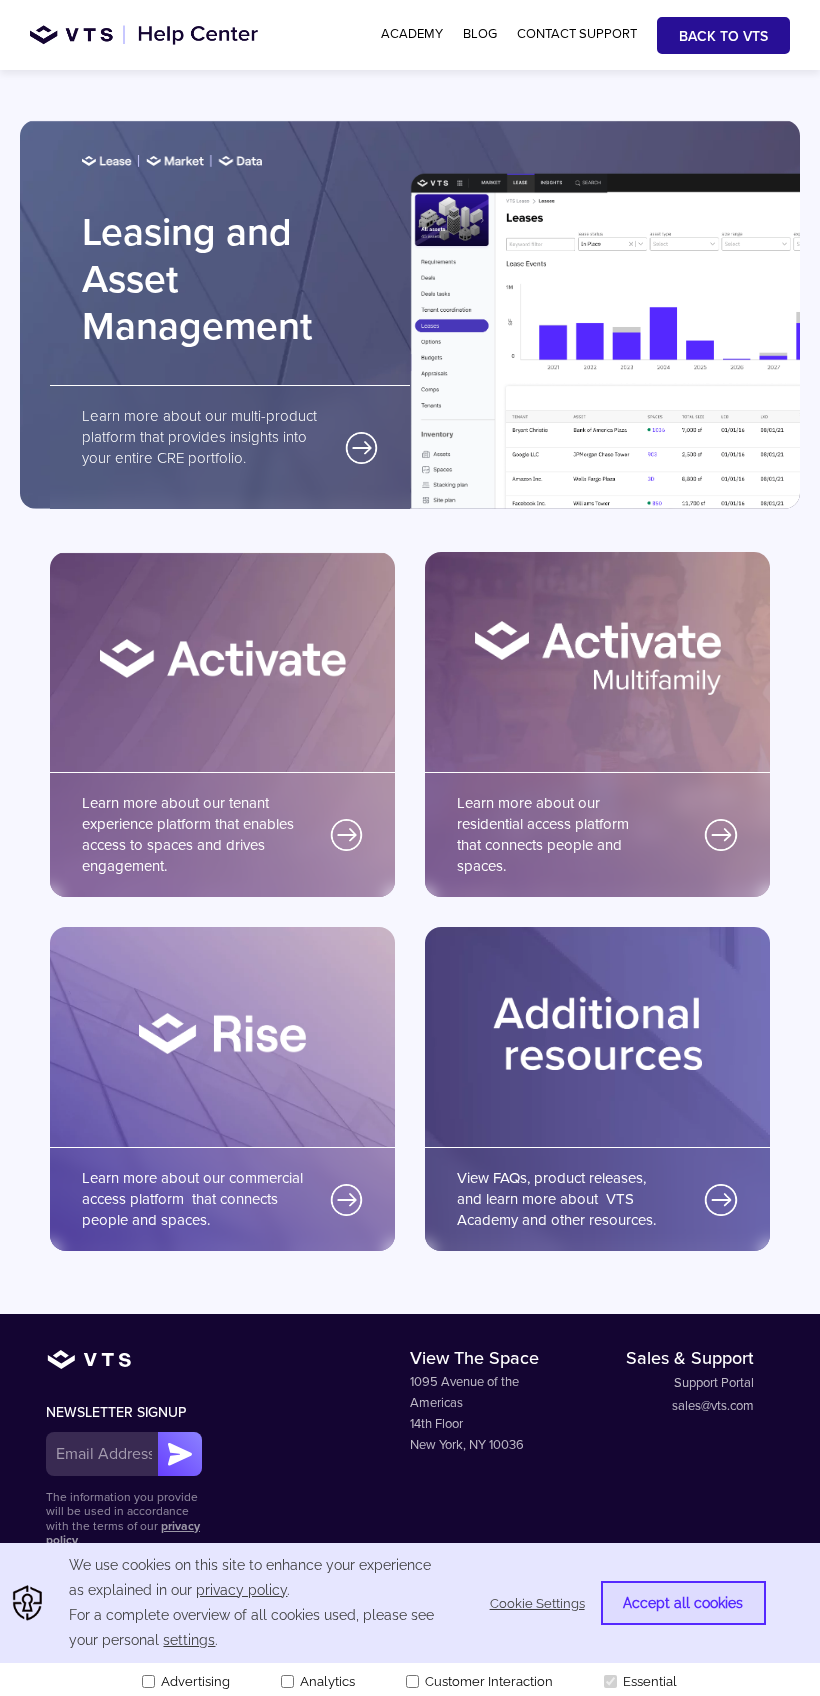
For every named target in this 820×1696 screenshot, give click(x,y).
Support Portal (714, 1383)
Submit (180, 1454)
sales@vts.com (713, 1406)
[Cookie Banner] (410, 1619)
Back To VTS (723, 36)
